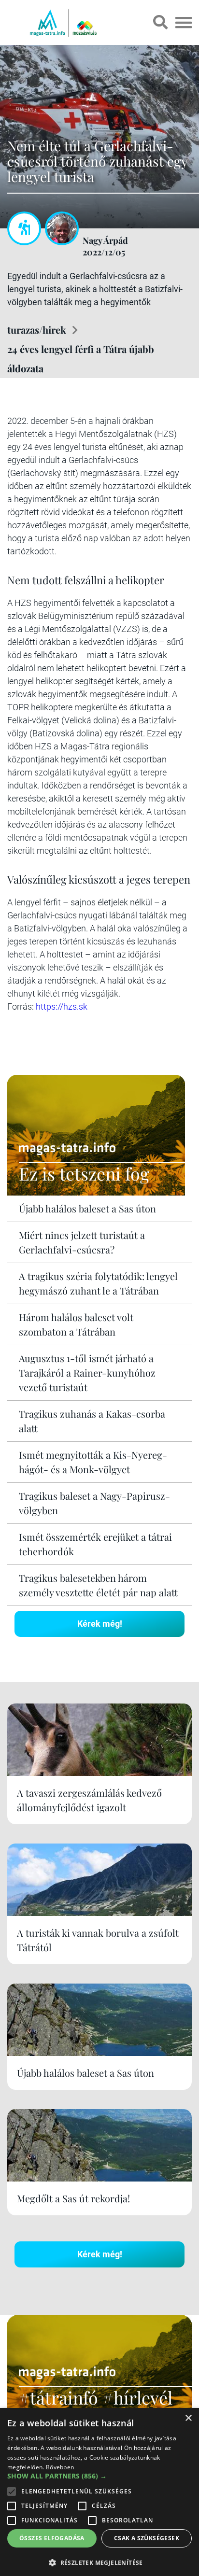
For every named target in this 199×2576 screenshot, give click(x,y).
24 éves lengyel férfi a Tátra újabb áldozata (81, 359)
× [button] (188, 2418)
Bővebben (60, 2467)
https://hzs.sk (62, 1006)
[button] (99, 2561)
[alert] (99, 2492)
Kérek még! (100, 1624)
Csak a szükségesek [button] (147, 2538)
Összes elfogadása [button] (52, 2538)
